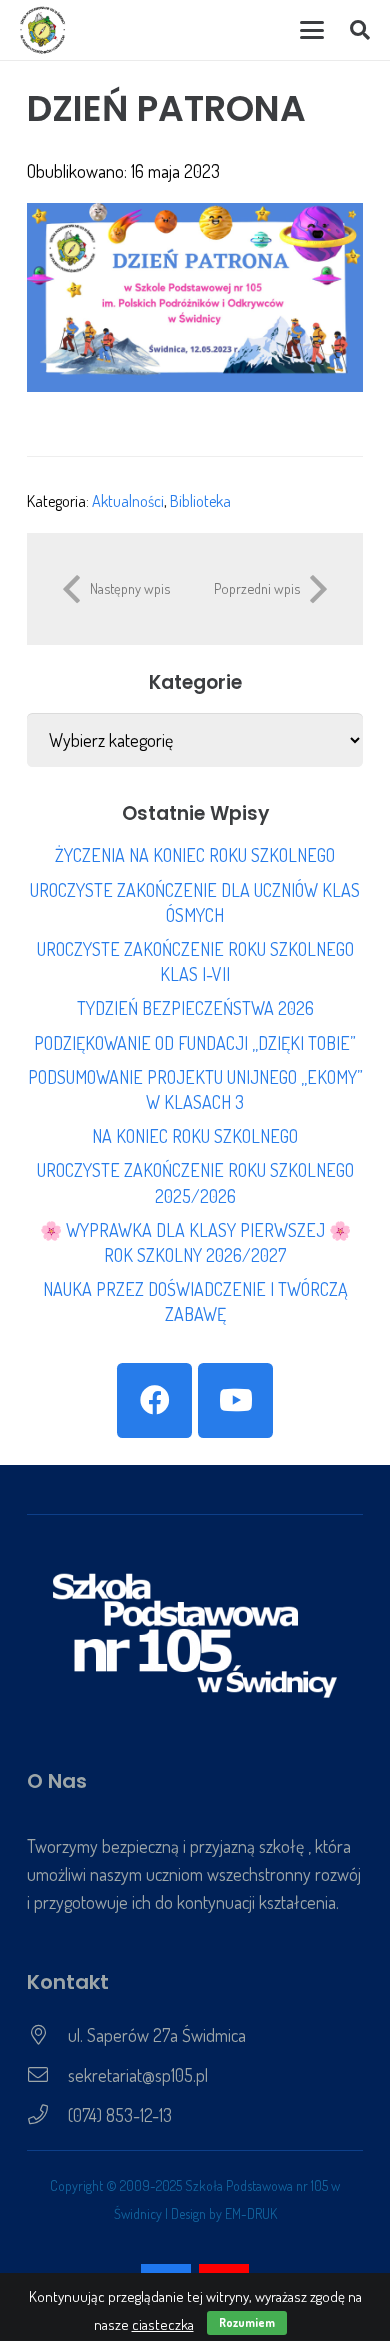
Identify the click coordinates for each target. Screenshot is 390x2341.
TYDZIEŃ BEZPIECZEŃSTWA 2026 (195, 1008)
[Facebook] (154, 1400)
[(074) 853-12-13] (47, 2115)
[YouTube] (235, 1400)
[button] (311, 30)
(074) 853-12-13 (120, 2115)
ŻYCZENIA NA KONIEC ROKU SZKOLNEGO (195, 855)
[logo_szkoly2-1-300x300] (43, 30)
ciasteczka (163, 2324)
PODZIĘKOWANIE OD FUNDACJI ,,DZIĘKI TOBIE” (195, 1043)
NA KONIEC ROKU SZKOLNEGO (195, 1136)
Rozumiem (247, 2322)
